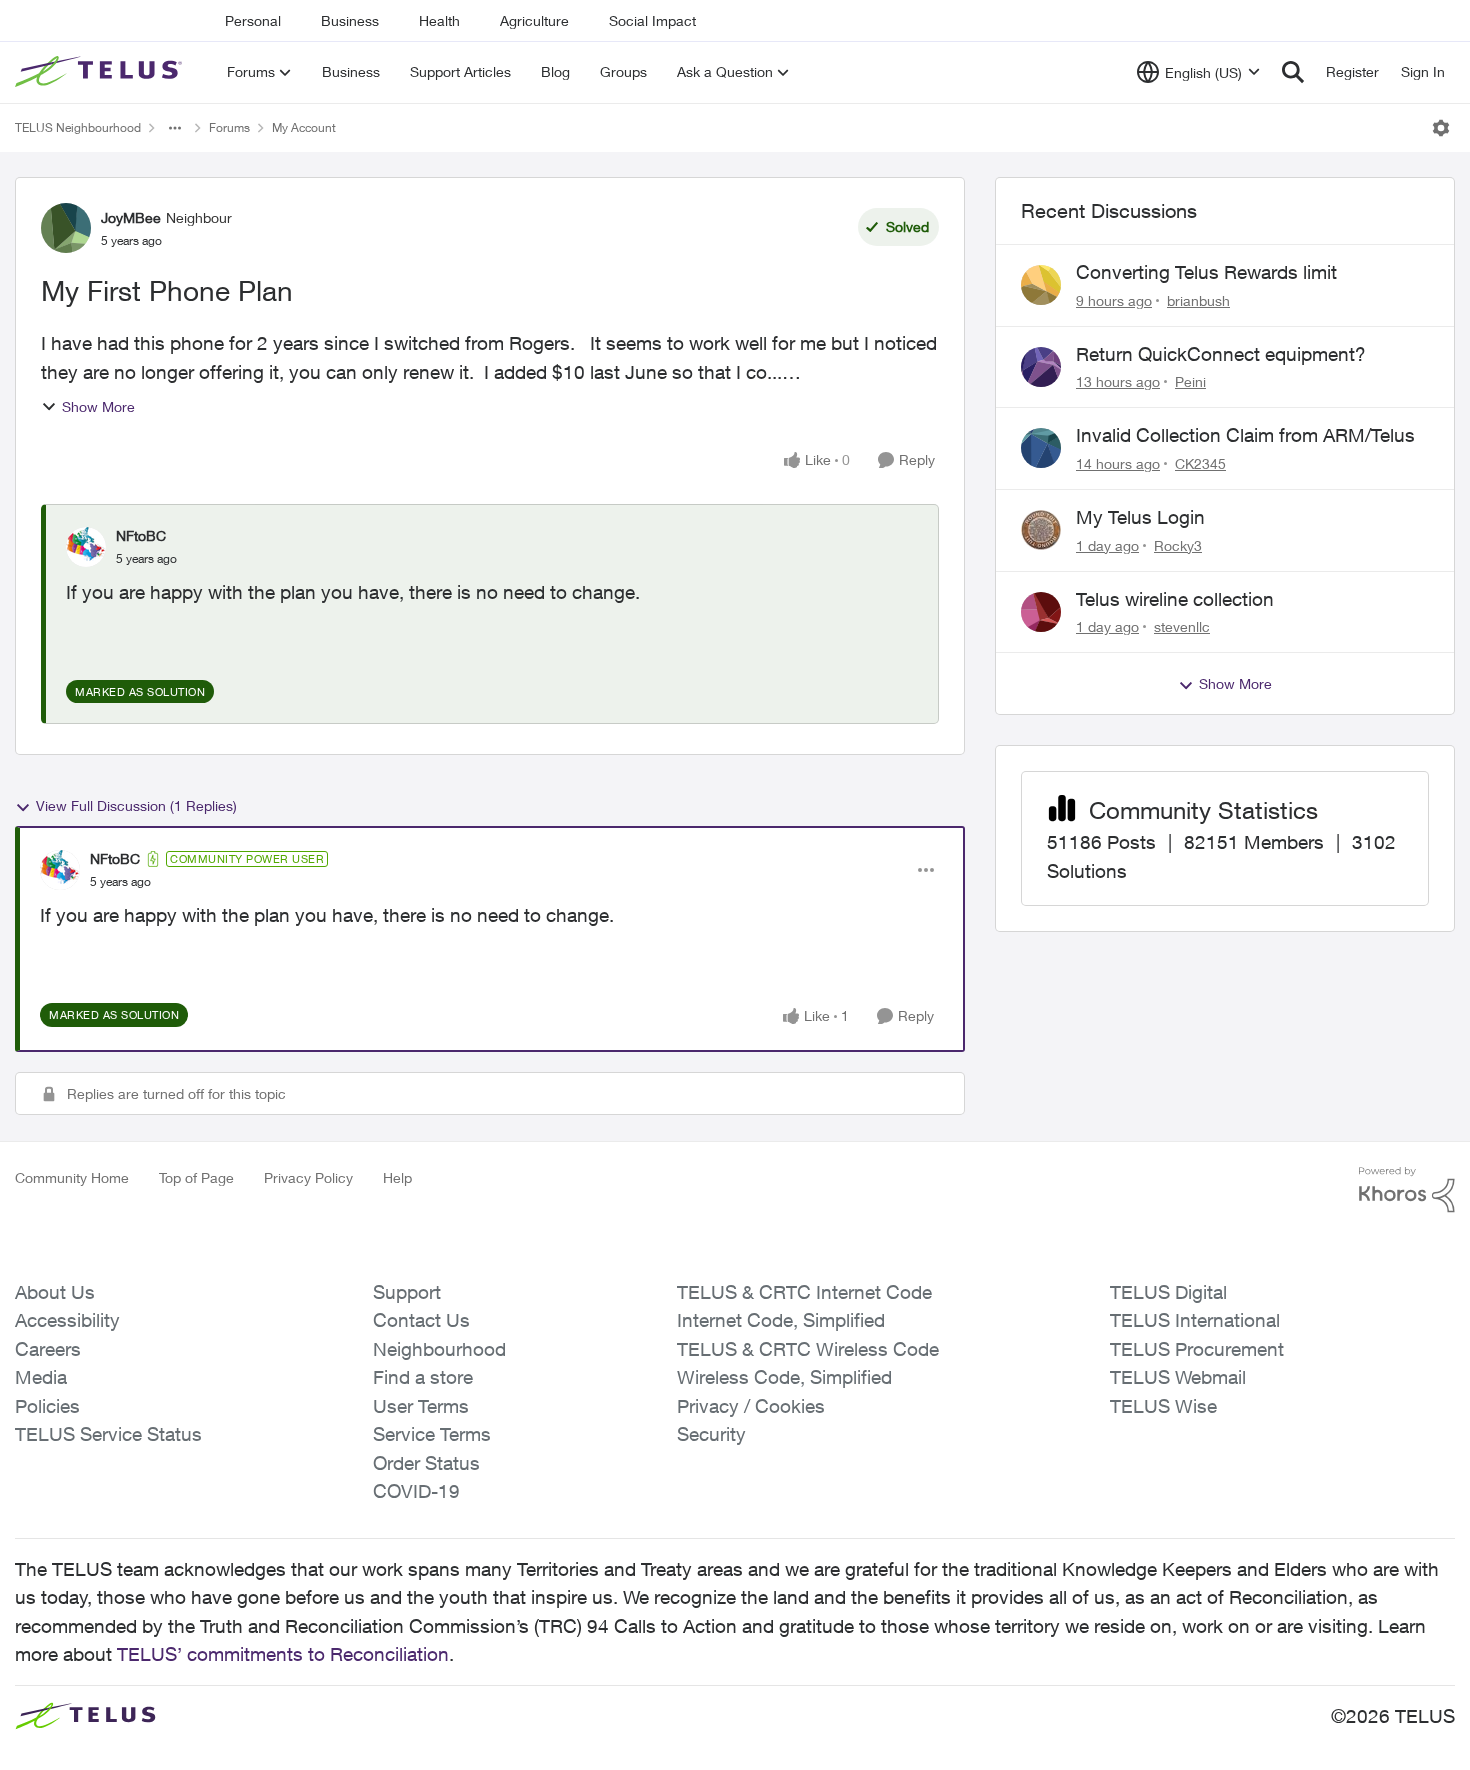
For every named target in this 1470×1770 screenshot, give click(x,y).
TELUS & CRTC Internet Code (804, 1292)
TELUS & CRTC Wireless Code (808, 1349)
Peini (1190, 381)
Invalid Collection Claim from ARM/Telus (1245, 435)
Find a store (423, 1377)
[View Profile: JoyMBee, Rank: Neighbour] (66, 228)
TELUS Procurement (1197, 1349)
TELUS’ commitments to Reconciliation (283, 1654)
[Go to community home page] (101, 72)
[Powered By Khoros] (1407, 1190)
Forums (229, 127)
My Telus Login (1140, 517)
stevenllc (1182, 626)
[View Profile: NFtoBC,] (86, 547)
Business (350, 20)
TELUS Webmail (1178, 1377)
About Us (55, 1292)
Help (397, 1177)
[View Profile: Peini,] (1041, 367)
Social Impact (652, 20)
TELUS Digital (1168, 1292)
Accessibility (67, 1320)
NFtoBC (141, 535)
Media (41, 1377)
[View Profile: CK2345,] (1041, 448)
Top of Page (196, 1177)
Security (711, 1434)
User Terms (421, 1406)
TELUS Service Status (108, 1434)
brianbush (1198, 300)
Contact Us (421, 1320)
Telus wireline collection (1175, 599)
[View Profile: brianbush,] (1041, 285)
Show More (98, 406)
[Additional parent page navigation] (175, 128)
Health (439, 20)
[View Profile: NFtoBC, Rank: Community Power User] (60, 870)
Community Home (72, 1177)
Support (407, 1292)
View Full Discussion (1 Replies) (136, 805)
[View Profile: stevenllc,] (1041, 612)
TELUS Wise (1163, 1406)
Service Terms (432, 1434)
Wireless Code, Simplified (784, 1377)
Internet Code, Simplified (781, 1320)
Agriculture (534, 20)
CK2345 (1200, 463)
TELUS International (1195, 1320)
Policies (47, 1406)
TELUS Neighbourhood (78, 127)
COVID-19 (416, 1491)
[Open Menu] (1441, 128)
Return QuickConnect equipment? (1221, 354)
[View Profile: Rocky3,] (1041, 530)
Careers (48, 1349)
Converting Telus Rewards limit (1206, 272)
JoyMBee (131, 217)
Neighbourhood (439, 1349)
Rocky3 (1178, 545)
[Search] (1293, 72)
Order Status (426, 1463)
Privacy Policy (308, 1177)
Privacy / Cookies (751, 1406)
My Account (304, 127)
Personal (253, 20)
